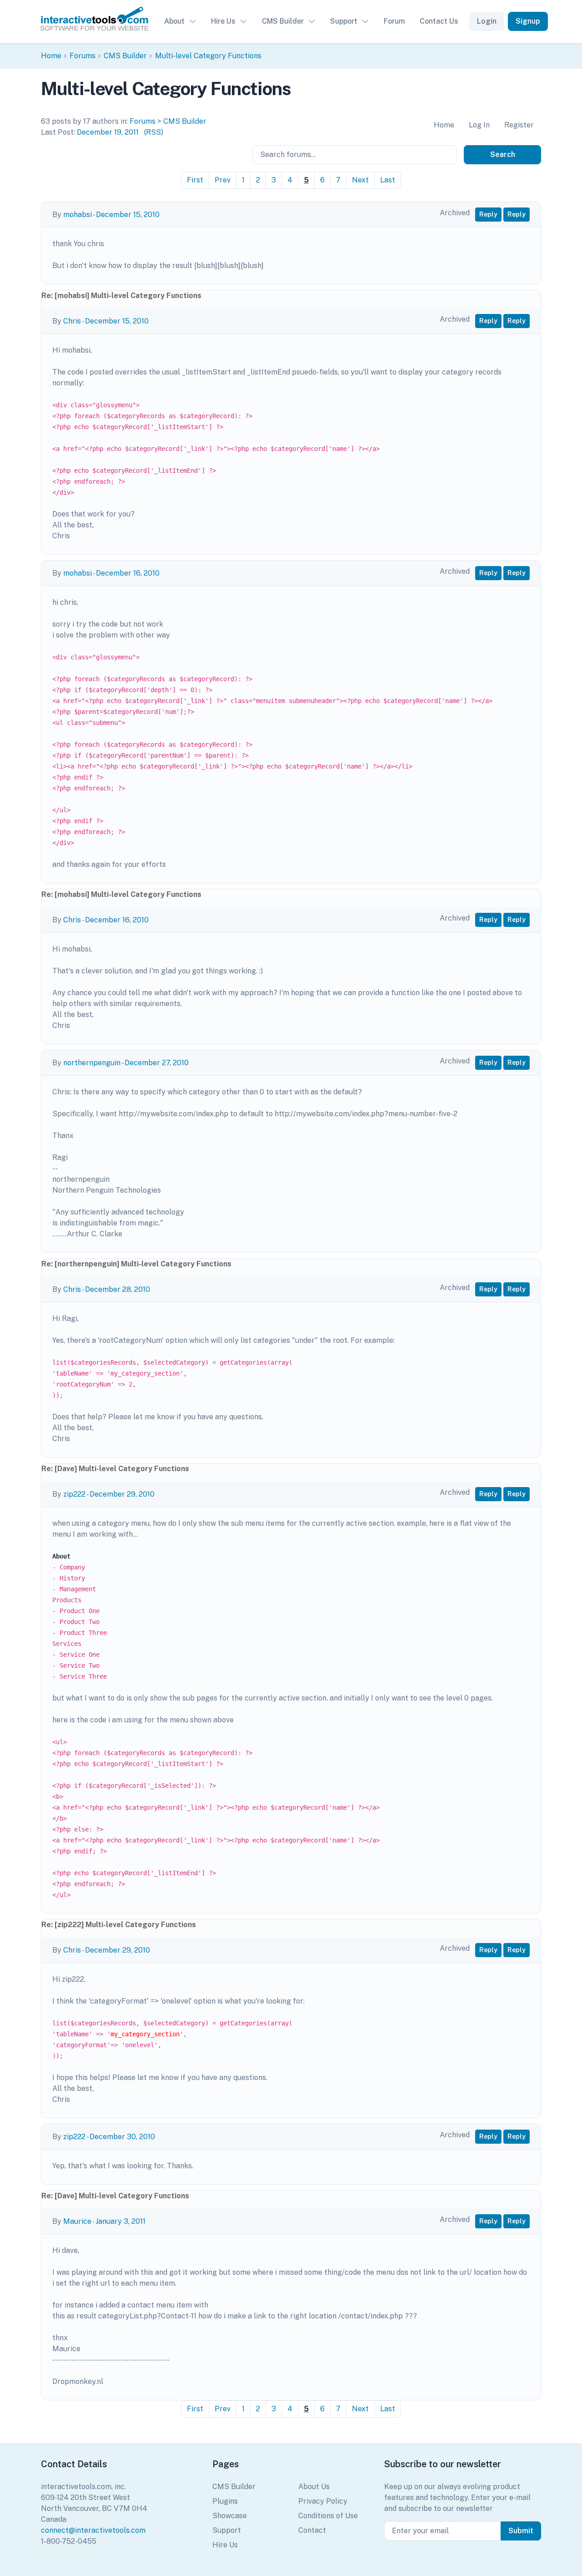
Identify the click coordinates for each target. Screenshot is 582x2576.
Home (51, 56)
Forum (394, 21)
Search (503, 154)
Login (487, 21)
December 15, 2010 (128, 215)
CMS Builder (283, 21)
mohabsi (78, 215)
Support (344, 21)
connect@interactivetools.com (93, 2530)
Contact (312, 2530)
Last (388, 180)
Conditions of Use (328, 2516)
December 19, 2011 (108, 132)
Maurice (77, 2221)
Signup (528, 21)
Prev (223, 180)
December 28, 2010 (118, 1289)
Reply (488, 214)
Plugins (225, 2501)
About (174, 21)
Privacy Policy (323, 2501)
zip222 (74, 1494)
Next (360, 180)
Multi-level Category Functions (208, 56)
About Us (314, 2487)
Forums (83, 56)
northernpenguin (92, 1063)
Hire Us (223, 21)
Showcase (230, 2516)
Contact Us (439, 21)
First (195, 180)
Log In (479, 125)
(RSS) (154, 132)
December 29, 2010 (122, 1494)
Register (519, 125)
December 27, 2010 (157, 1063)
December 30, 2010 (122, 2137)
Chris (72, 321)
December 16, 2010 (128, 573)
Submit (521, 2531)
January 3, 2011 (120, 2221)
